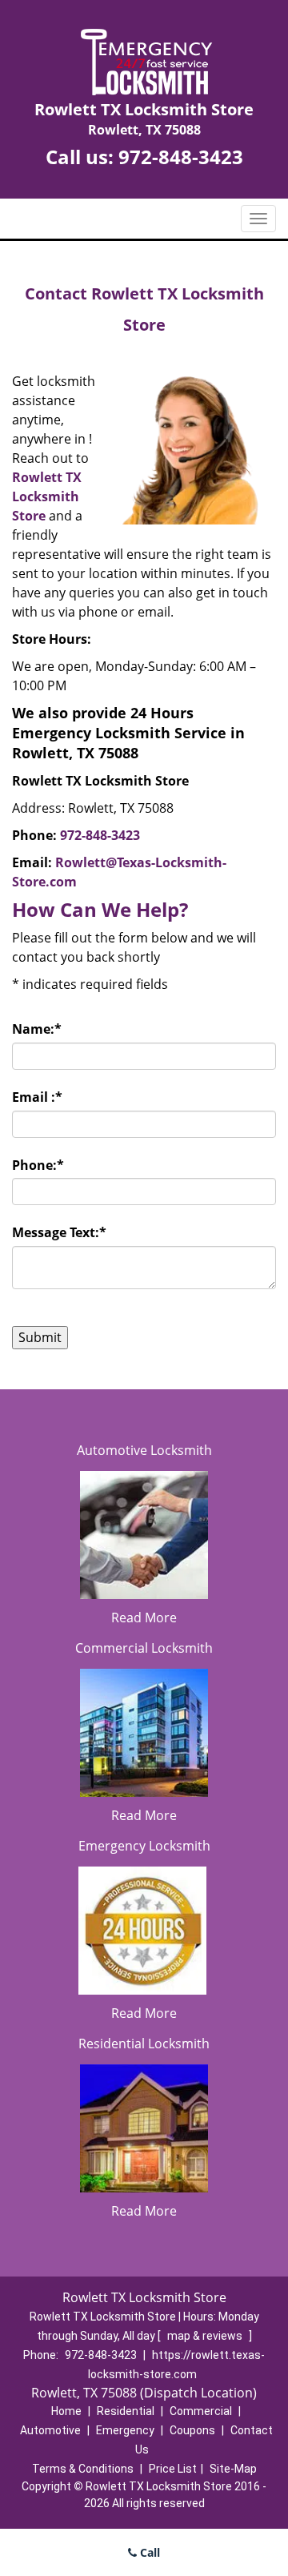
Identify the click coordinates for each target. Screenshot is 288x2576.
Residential (126, 2411)
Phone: (38, 1165)
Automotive (50, 2430)
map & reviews (206, 2336)
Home (66, 2411)
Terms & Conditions (83, 2469)
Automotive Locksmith (144, 1450)
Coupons (192, 2430)
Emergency (125, 2430)
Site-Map (233, 2469)
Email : (37, 1097)
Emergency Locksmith (144, 1846)
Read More (144, 1618)
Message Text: (59, 1232)
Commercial (201, 2411)
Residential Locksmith (144, 2044)
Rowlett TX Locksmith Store (47, 496)
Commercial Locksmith (144, 1648)
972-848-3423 (181, 157)
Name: (37, 1029)
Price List (173, 2469)
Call (148, 2552)
